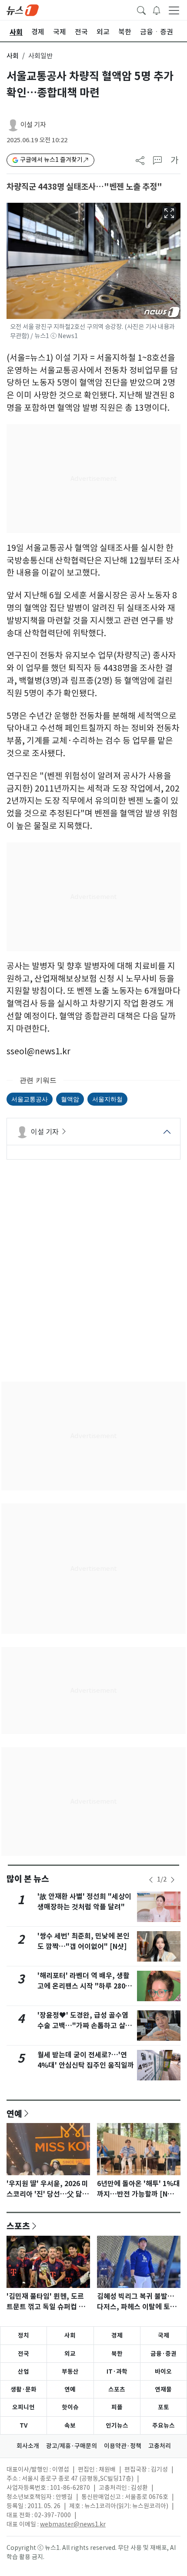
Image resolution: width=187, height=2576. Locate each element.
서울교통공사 (30, 1099)
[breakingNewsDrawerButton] (157, 10)
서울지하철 (107, 1099)
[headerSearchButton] (141, 10)
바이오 (163, 2371)
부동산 (70, 2371)
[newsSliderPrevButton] (151, 1880)
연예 (14, 2113)
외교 (70, 2354)
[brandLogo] (23, 10)
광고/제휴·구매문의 (72, 2446)
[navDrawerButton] (174, 10)
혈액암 (70, 1099)
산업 (23, 2371)
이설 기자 (33, 125)
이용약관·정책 (123, 2446)
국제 (164, 2335)
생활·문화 (23, 2389)
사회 (13, 56)
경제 (117, 2335)
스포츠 (18, 2226)
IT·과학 (117, 2371)
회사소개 (28, 2446)
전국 (23, 2354)
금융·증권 (164, 2354)
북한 (117, 2354)
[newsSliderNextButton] (173, 1880)
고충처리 (160, 2446)
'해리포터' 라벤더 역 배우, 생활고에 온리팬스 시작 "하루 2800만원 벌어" (83, 1986)
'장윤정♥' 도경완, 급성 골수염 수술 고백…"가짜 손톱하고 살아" (83, 2026)
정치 (23, 2335)
